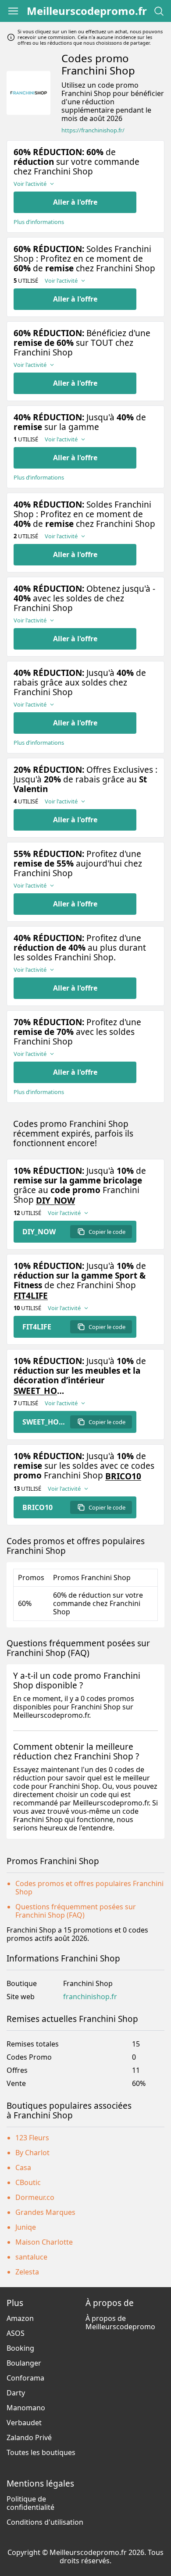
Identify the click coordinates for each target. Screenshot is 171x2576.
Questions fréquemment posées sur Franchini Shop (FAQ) (76, 1911)
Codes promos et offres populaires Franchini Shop (89, 1888)
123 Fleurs (32, 2138)
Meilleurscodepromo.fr (87, 11)
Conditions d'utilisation (45, 2522)
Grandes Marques (45, 2212)
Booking (20, 2348)
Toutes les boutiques (41, 2452)
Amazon (20, 2318)
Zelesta (27, 2272)
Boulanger (24, 2363)
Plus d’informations (39, 222)
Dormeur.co (35, 2197)
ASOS (16, 2333)
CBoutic (28, 2182)
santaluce (31, 2257)
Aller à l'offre (75, 202)
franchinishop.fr (90, 1997)
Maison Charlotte (44, 2242)
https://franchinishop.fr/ (93, 130)
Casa (23, 2167)
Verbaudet (24, 2423)
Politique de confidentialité (30, 2503)
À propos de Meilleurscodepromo (120, 2322)
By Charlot (32, 2153)
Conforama (25, 2378)
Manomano (26, 2408)
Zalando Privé (29, 2437)
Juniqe (26, 2227)
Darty (16, 2393)
